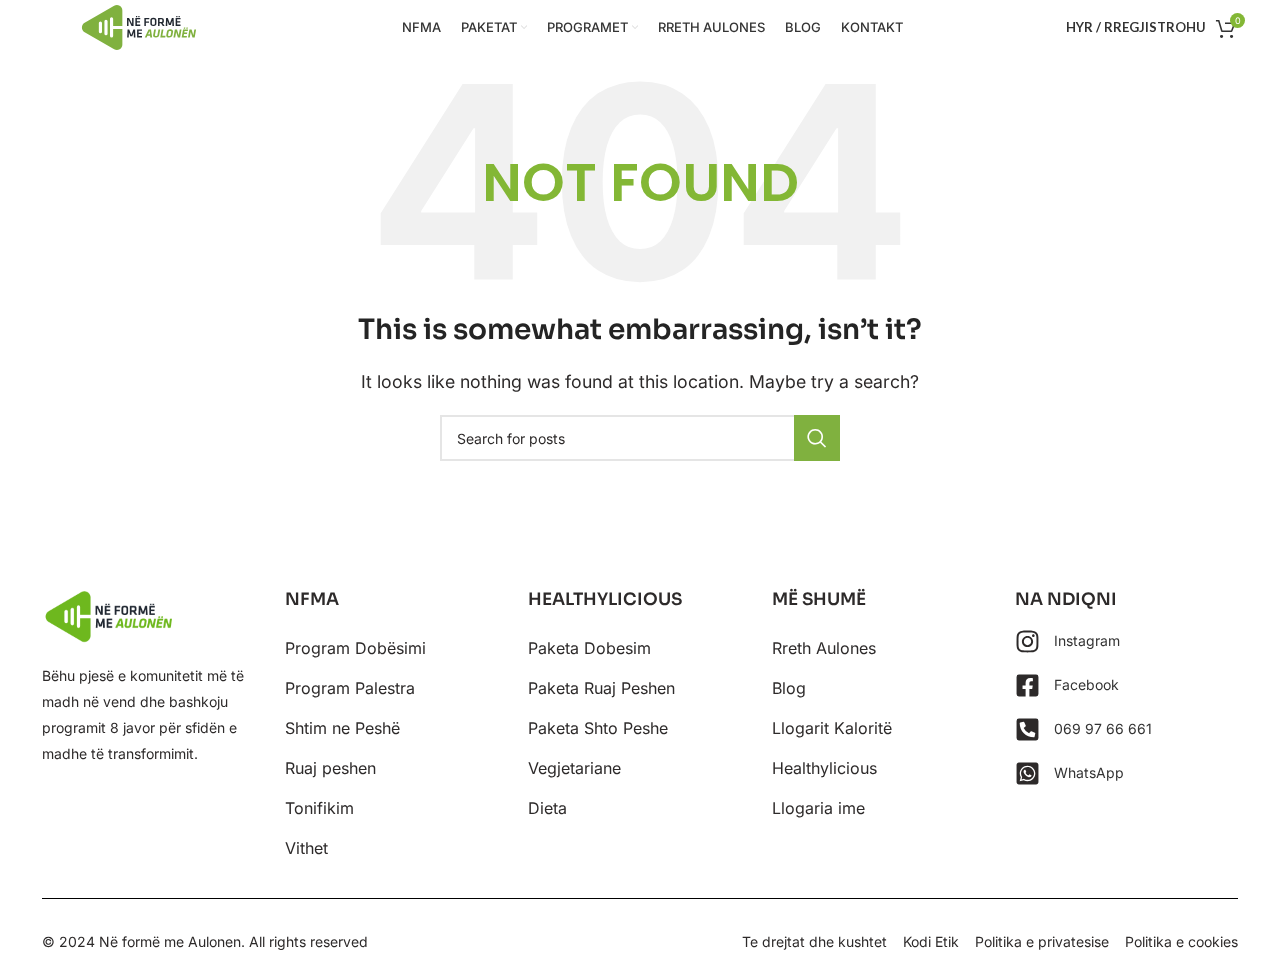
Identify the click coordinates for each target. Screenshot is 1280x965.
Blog (789, 688)
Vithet (306, 848)
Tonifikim (319, 808)
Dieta (547, 808)
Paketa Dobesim (589, 648)
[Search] (817, 438)
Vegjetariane (574, 768)
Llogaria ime (818, 808)
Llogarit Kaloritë (832, 728)
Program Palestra (350, 688)
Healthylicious (824, 768)
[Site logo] (139, 26)
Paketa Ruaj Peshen (601, 688)
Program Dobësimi (355, 648)
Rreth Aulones (824, 648)
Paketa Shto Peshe (598, 728)
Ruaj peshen (330, 768)
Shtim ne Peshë (342, 728)
